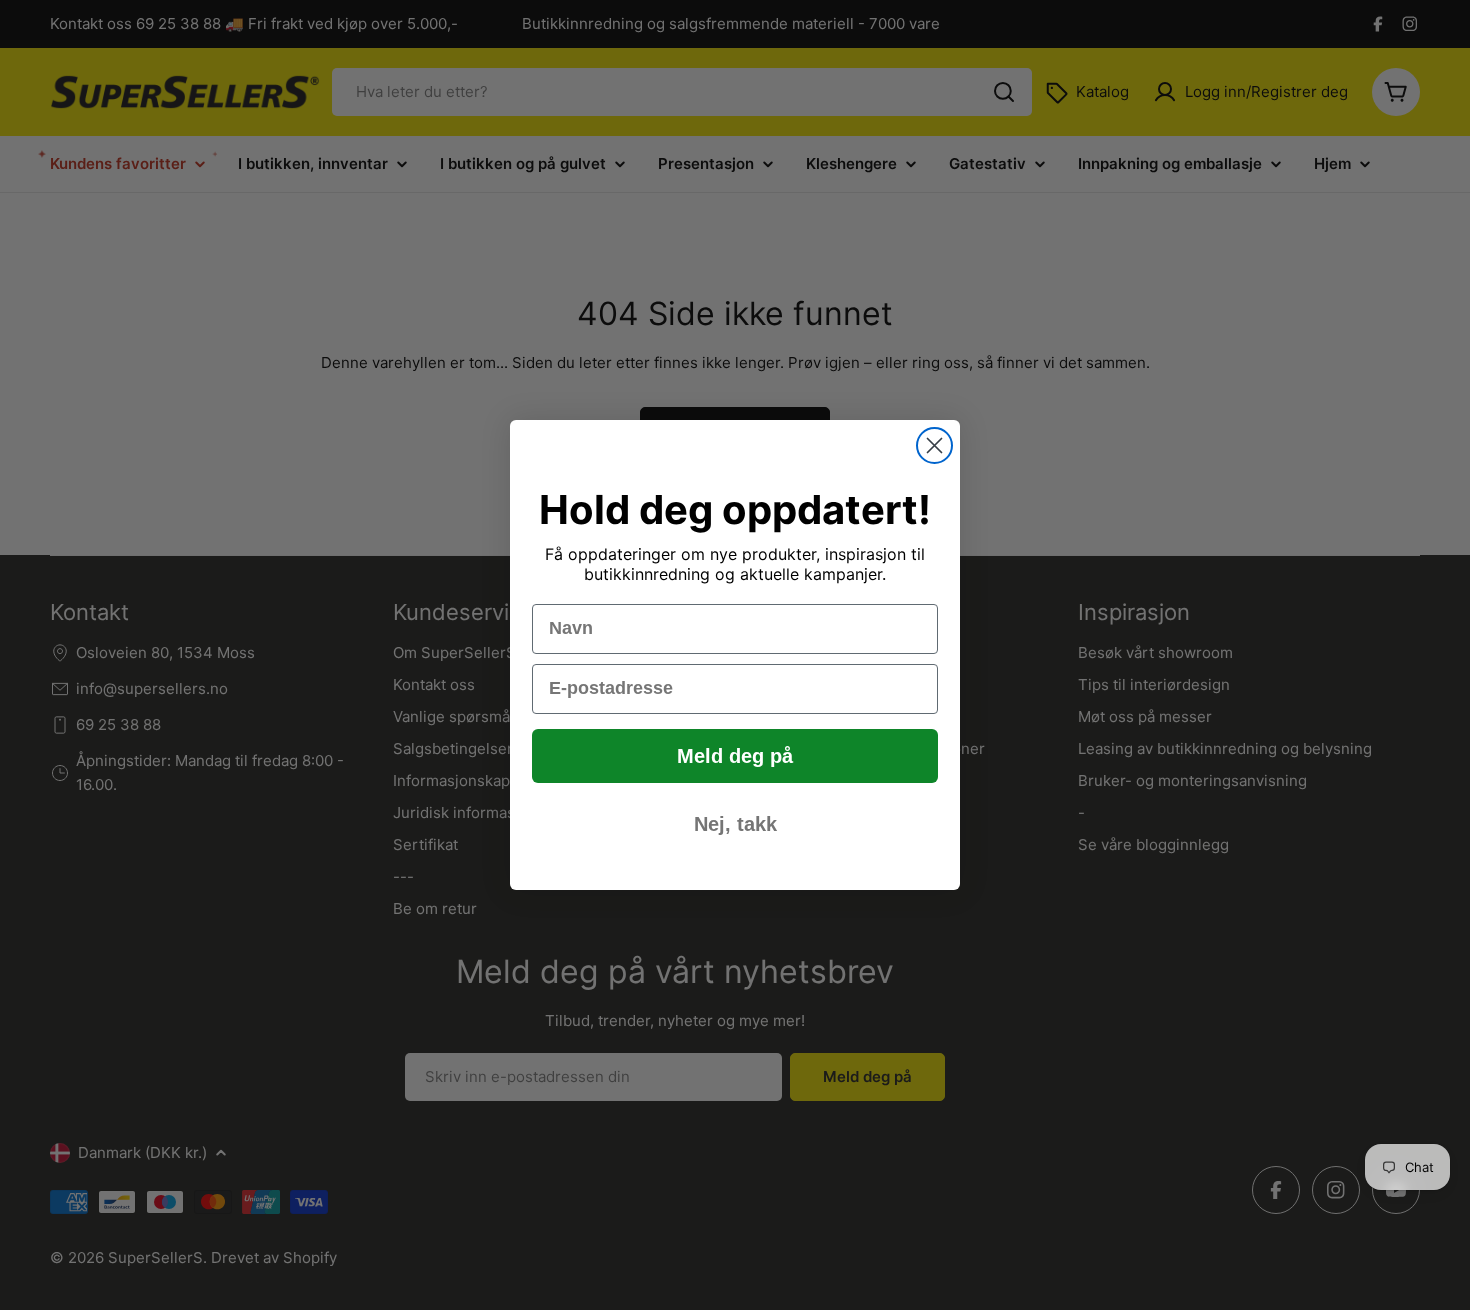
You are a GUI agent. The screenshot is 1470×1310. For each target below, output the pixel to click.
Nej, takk (735, 824)
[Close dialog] (934, 445)
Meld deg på (735, 756)
